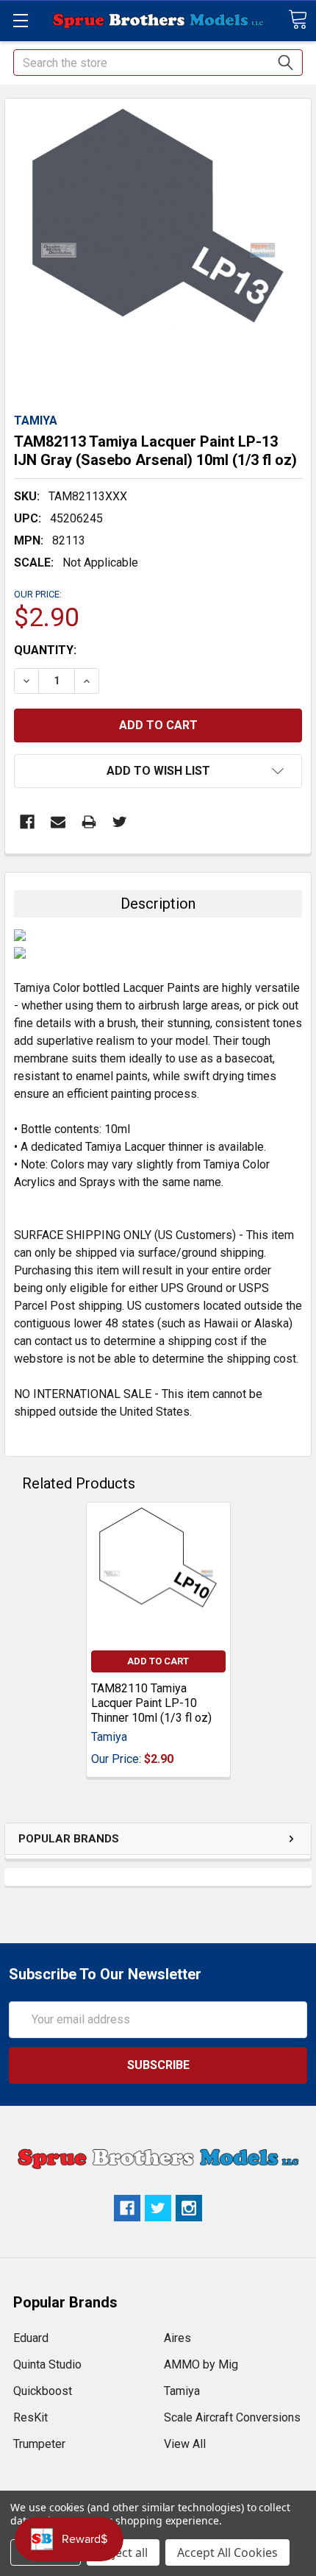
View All (185, 2444)
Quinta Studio (47, 2364)
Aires (177, 2338)
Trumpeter (39, 2444)
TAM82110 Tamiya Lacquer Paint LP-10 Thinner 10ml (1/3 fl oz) (151, 1703)
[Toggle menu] (20, 20)
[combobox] (158, 63)
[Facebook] (27, 822)
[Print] (89, 822)
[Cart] (298, 19)
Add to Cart (158, 1661)
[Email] (58, 822)
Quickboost (43, 2391)
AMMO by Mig (201, 2364)
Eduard (31, 2338)
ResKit (30, 2417)
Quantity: (45, 650)
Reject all (123, 2552)
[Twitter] (120, 822)
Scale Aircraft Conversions (232, 2417)
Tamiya (182, 2391)
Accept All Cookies (227, 2552)
